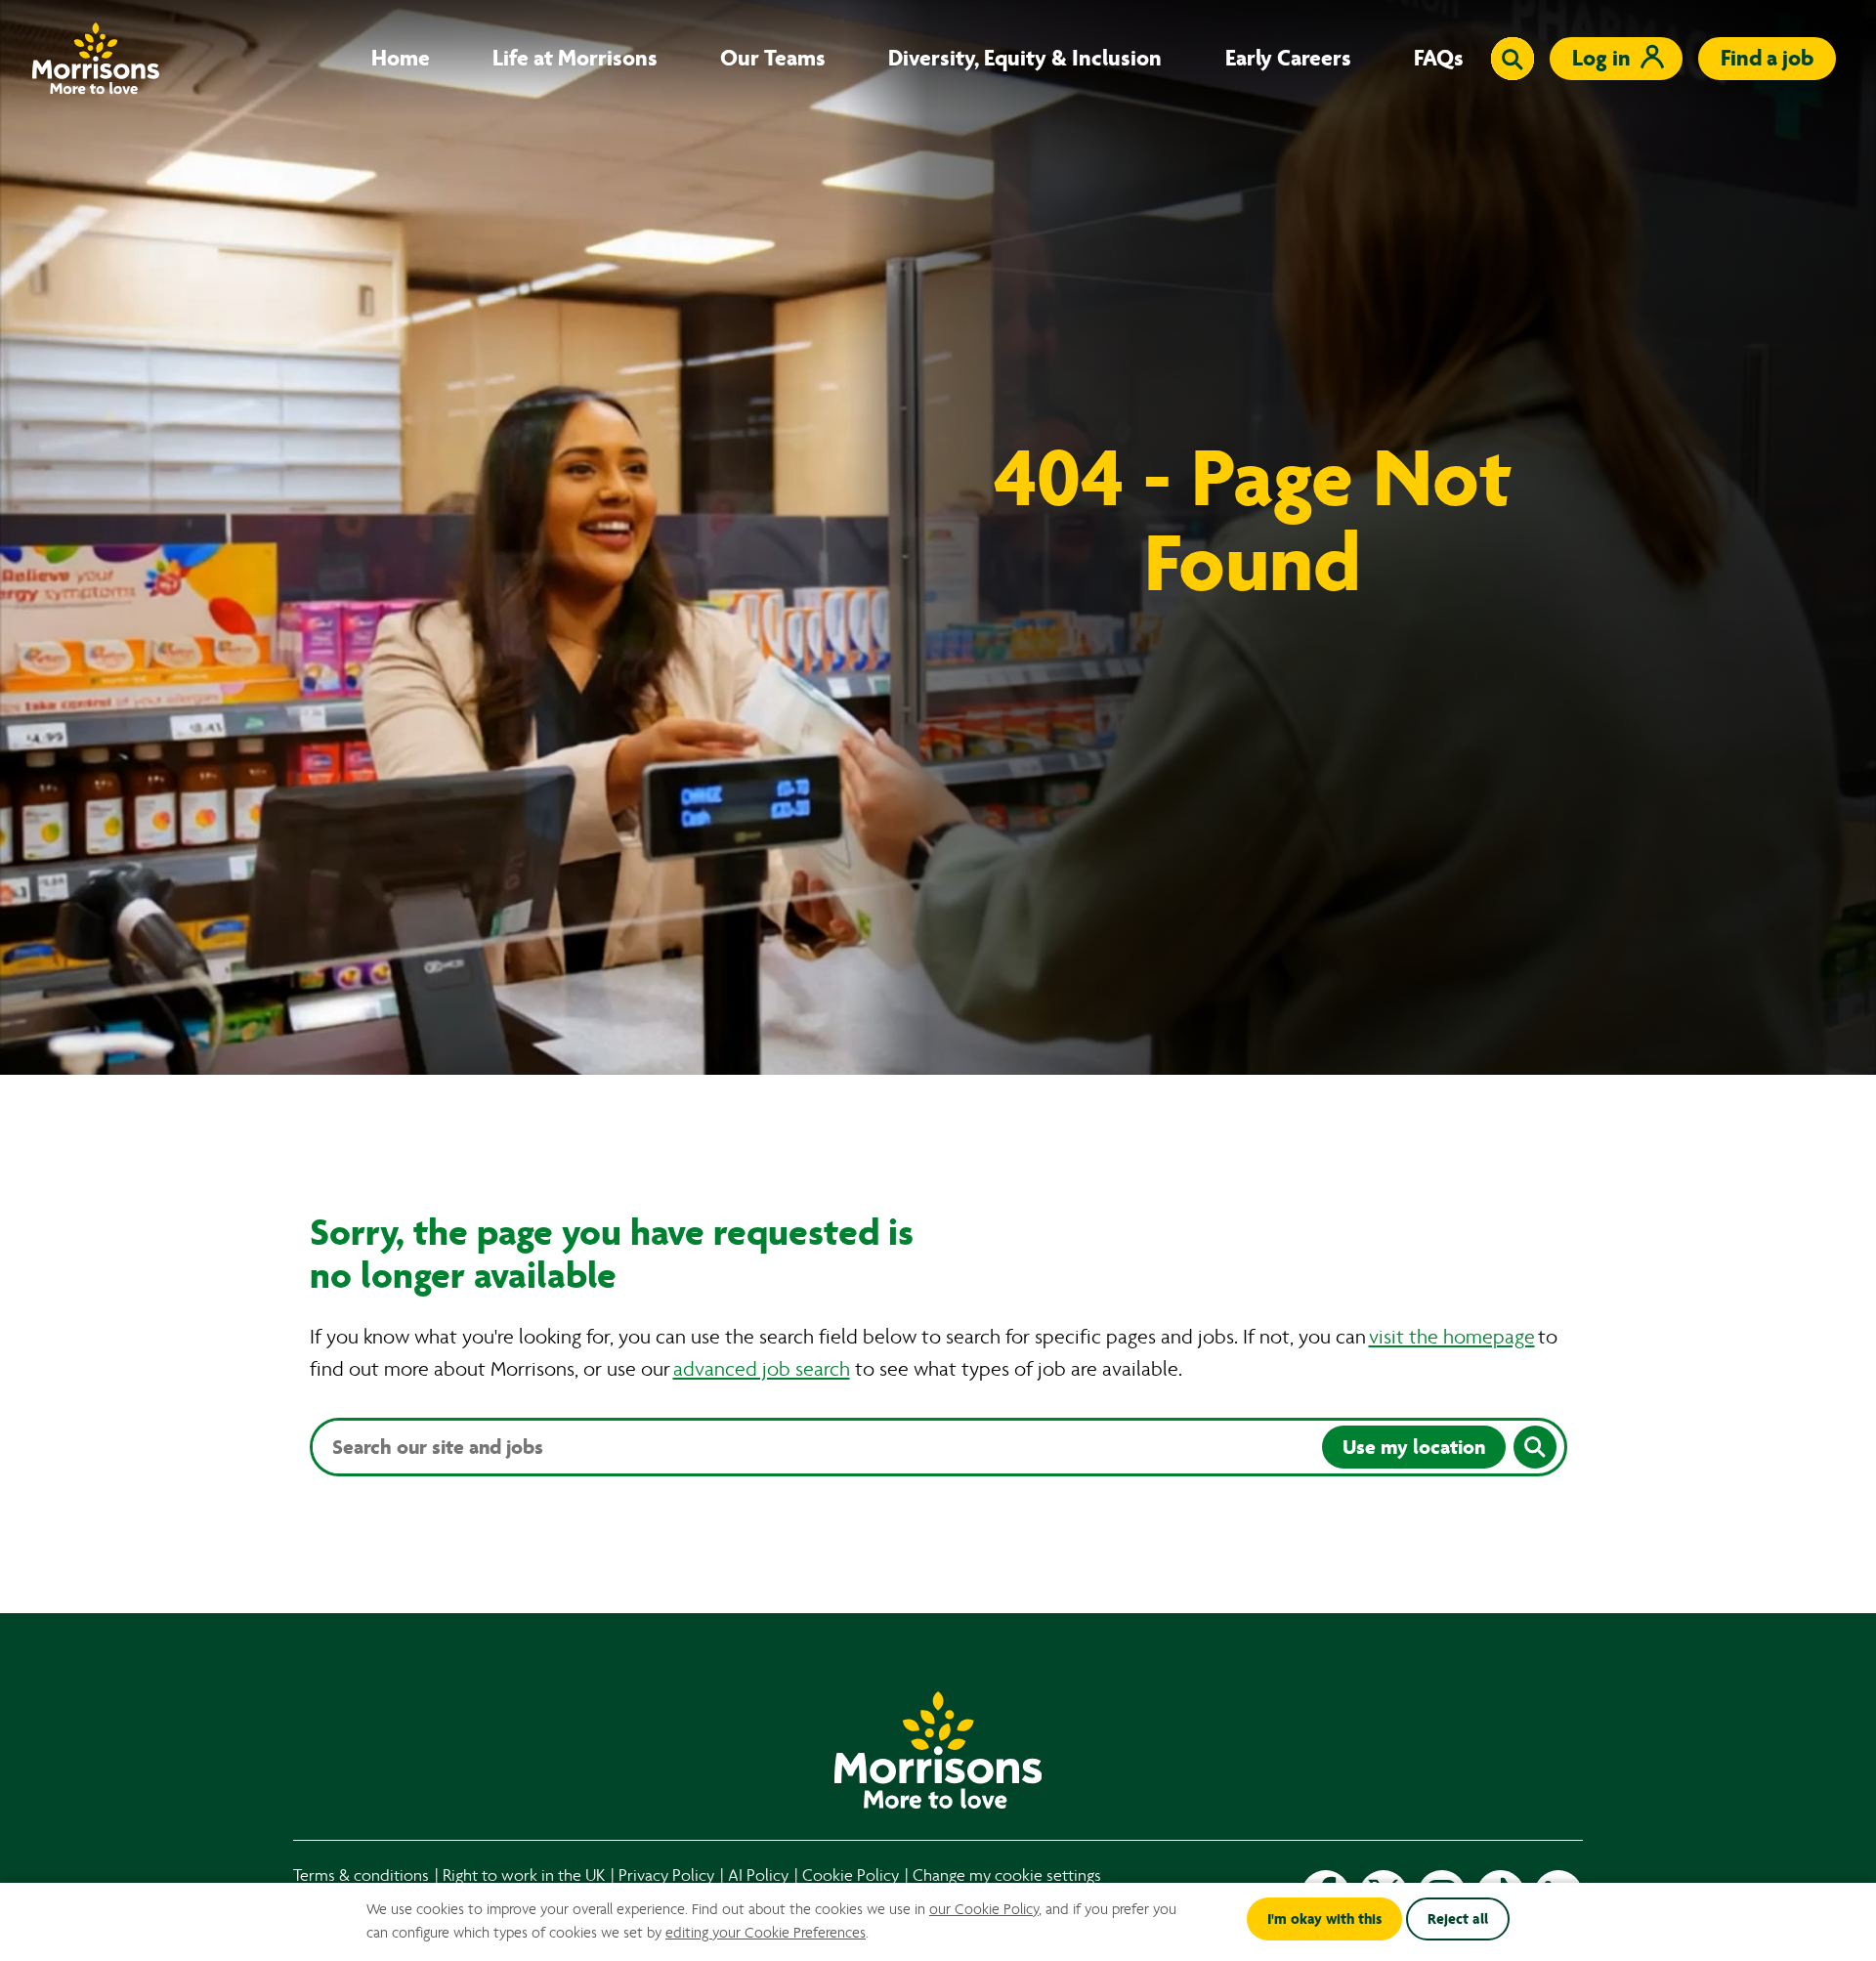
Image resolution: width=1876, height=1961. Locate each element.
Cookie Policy (851, 1876)
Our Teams (773, 59)
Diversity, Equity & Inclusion (1025, 59)
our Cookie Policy (984, 1909)
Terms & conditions (361, 1876)
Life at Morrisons (575, 59)
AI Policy (758, 1876)
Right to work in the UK (524, 1876)
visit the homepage (1452, 1337)
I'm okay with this (1324, 1919)
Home (401, 59)
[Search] (1535, 1447)
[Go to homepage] (96, 58)
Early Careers (1288, 59)
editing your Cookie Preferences (766, 1933)
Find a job (1767, 58)
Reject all (1458, 1919)
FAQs (1439, 59)
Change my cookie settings (1007, 1876)
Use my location (1414, 1447)
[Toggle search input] (1513, 59)
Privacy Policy (666, 1876)
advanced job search (762, 1369)
